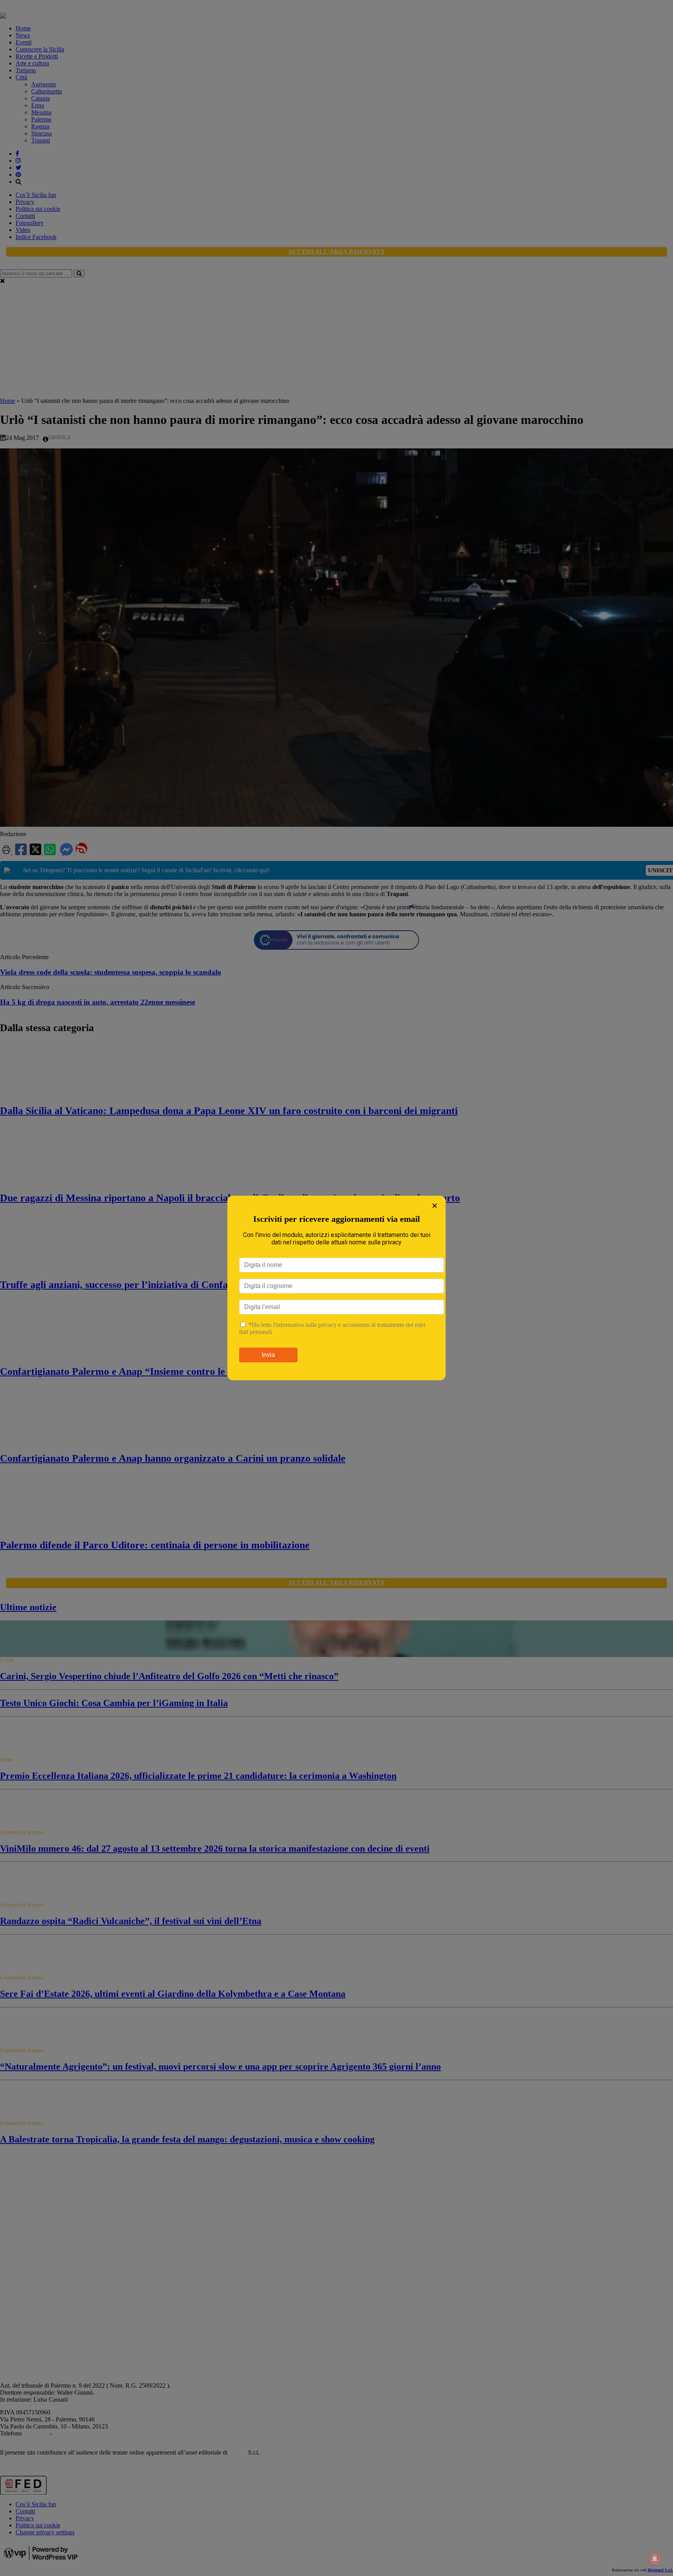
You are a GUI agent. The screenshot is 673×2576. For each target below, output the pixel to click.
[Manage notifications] (655, 2559)
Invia (268, 1355)
